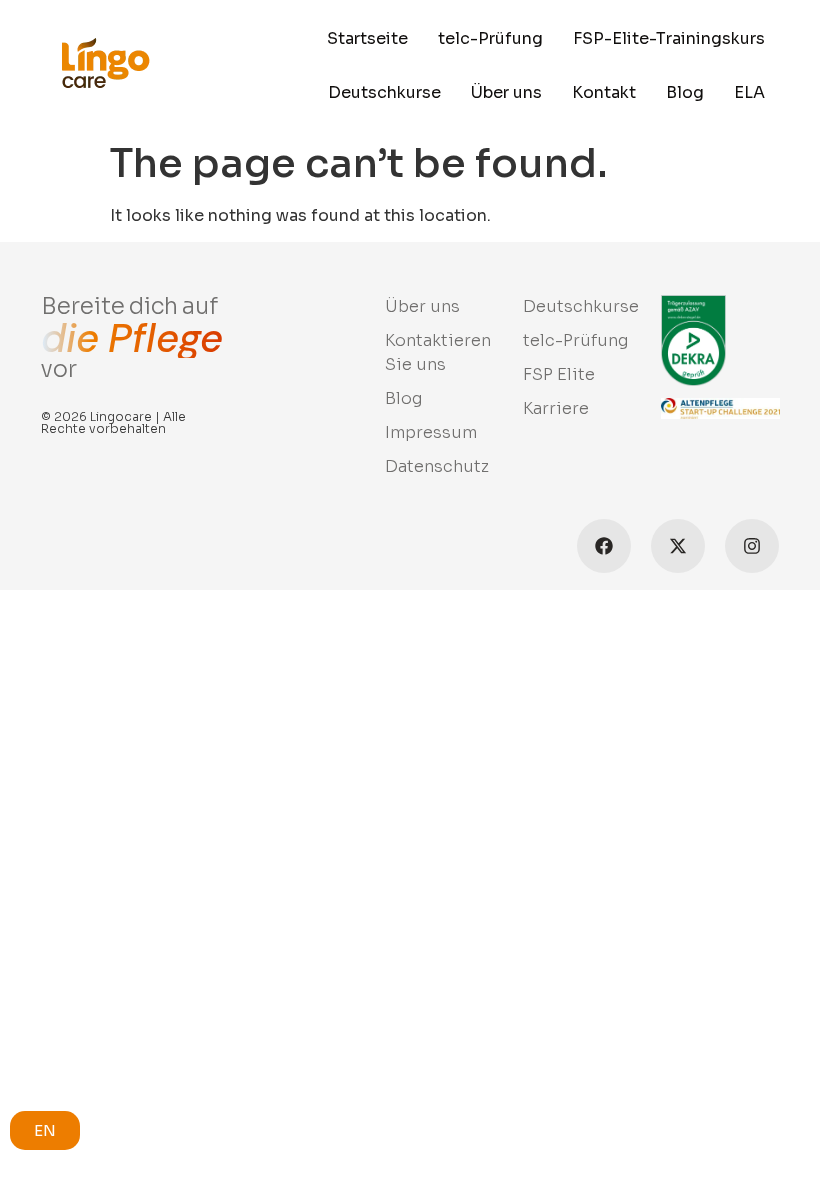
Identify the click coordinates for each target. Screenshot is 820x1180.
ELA (749, 92)
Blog (685, 92)
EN (45, 1130)
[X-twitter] (678, 546)
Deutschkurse (384, 92)
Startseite (367, 38)
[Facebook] (604, 546)
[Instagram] (752, 546)
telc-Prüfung (490, 38)
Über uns (506, 92)
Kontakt (604, 92)
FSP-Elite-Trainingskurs (669, 38)
